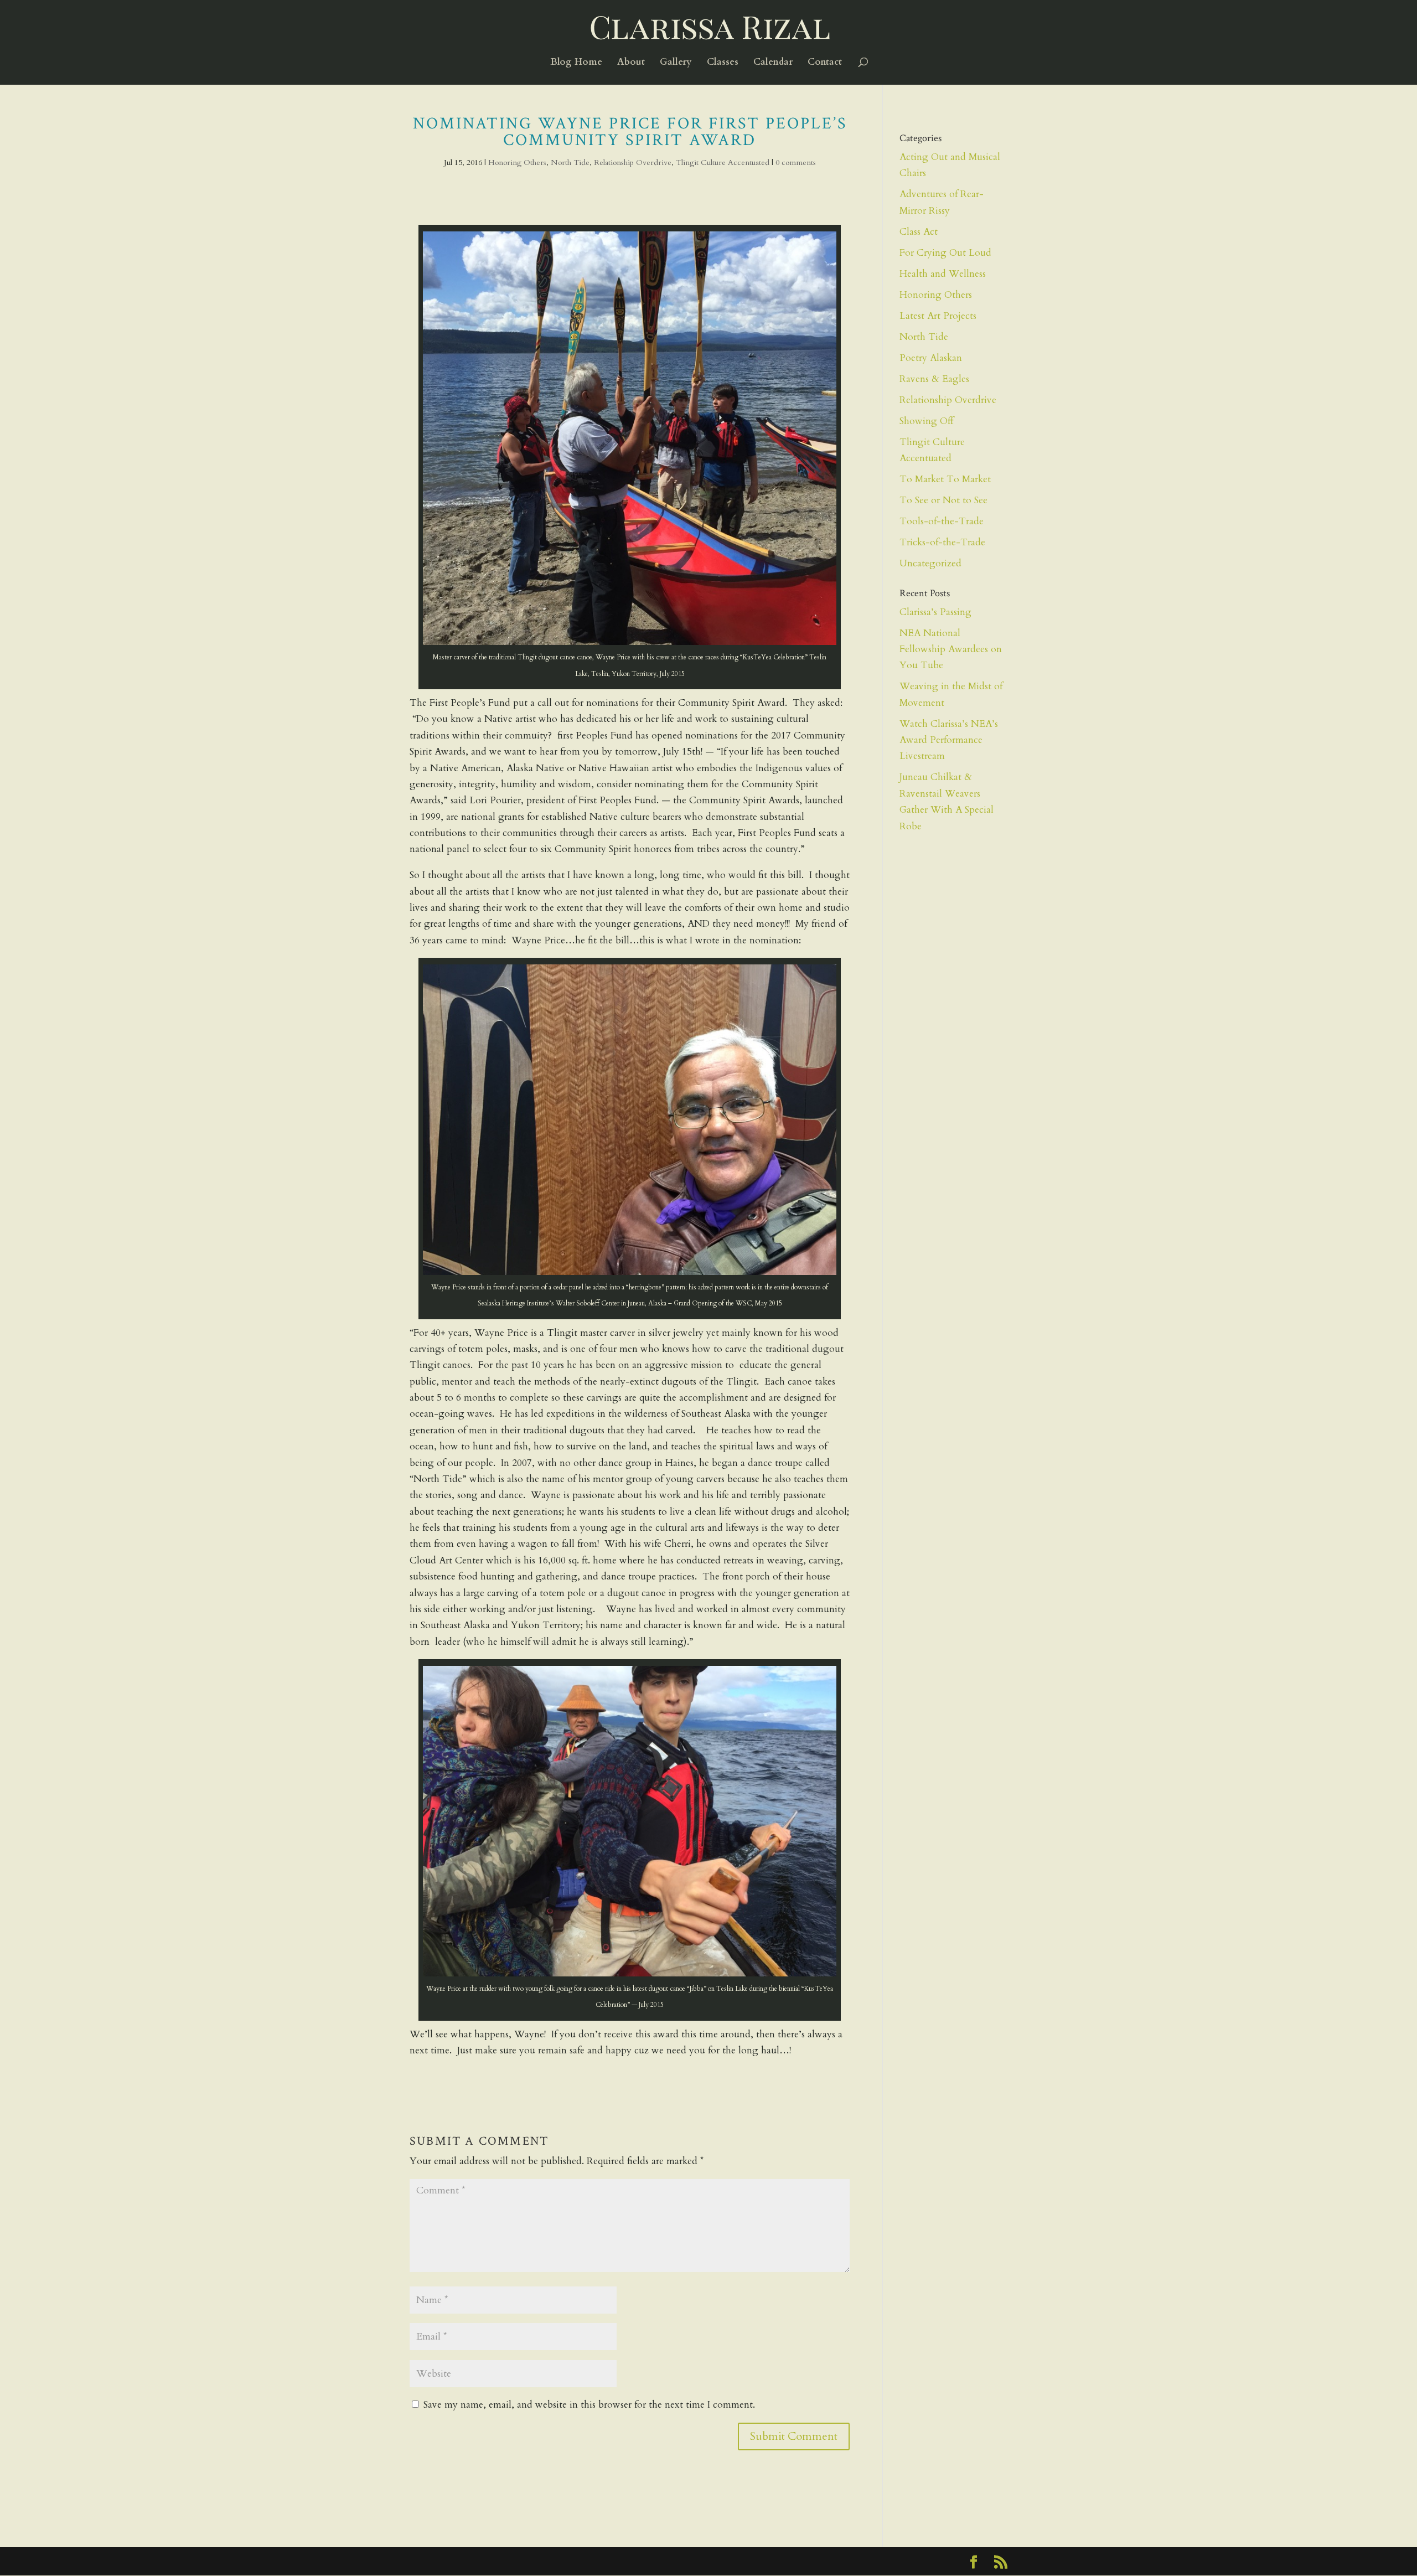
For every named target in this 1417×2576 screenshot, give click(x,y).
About (631, 63)
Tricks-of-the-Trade (942, 542)
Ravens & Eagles (934, 379)
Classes (723, 63)
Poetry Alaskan (931, 358)
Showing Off (926, 421)
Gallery (676, 63)
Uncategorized (930, 563)
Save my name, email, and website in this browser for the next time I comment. (589, 2405)
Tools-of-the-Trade (942, 521)
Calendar (773, 63)
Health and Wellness (943, 274)
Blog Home (576, 63)
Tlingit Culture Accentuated (723, 162)
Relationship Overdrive (633, 162)
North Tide (570, 162)
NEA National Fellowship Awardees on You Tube (951, 649)
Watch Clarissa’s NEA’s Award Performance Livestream (949, 740)
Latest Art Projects (938, 316)
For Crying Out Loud (945, 253)
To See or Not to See (943, 500)
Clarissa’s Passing (935, 612)
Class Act (919, 232)
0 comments (796, 162)
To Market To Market (945, 479)
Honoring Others (517, 162)
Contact (825, 63)
